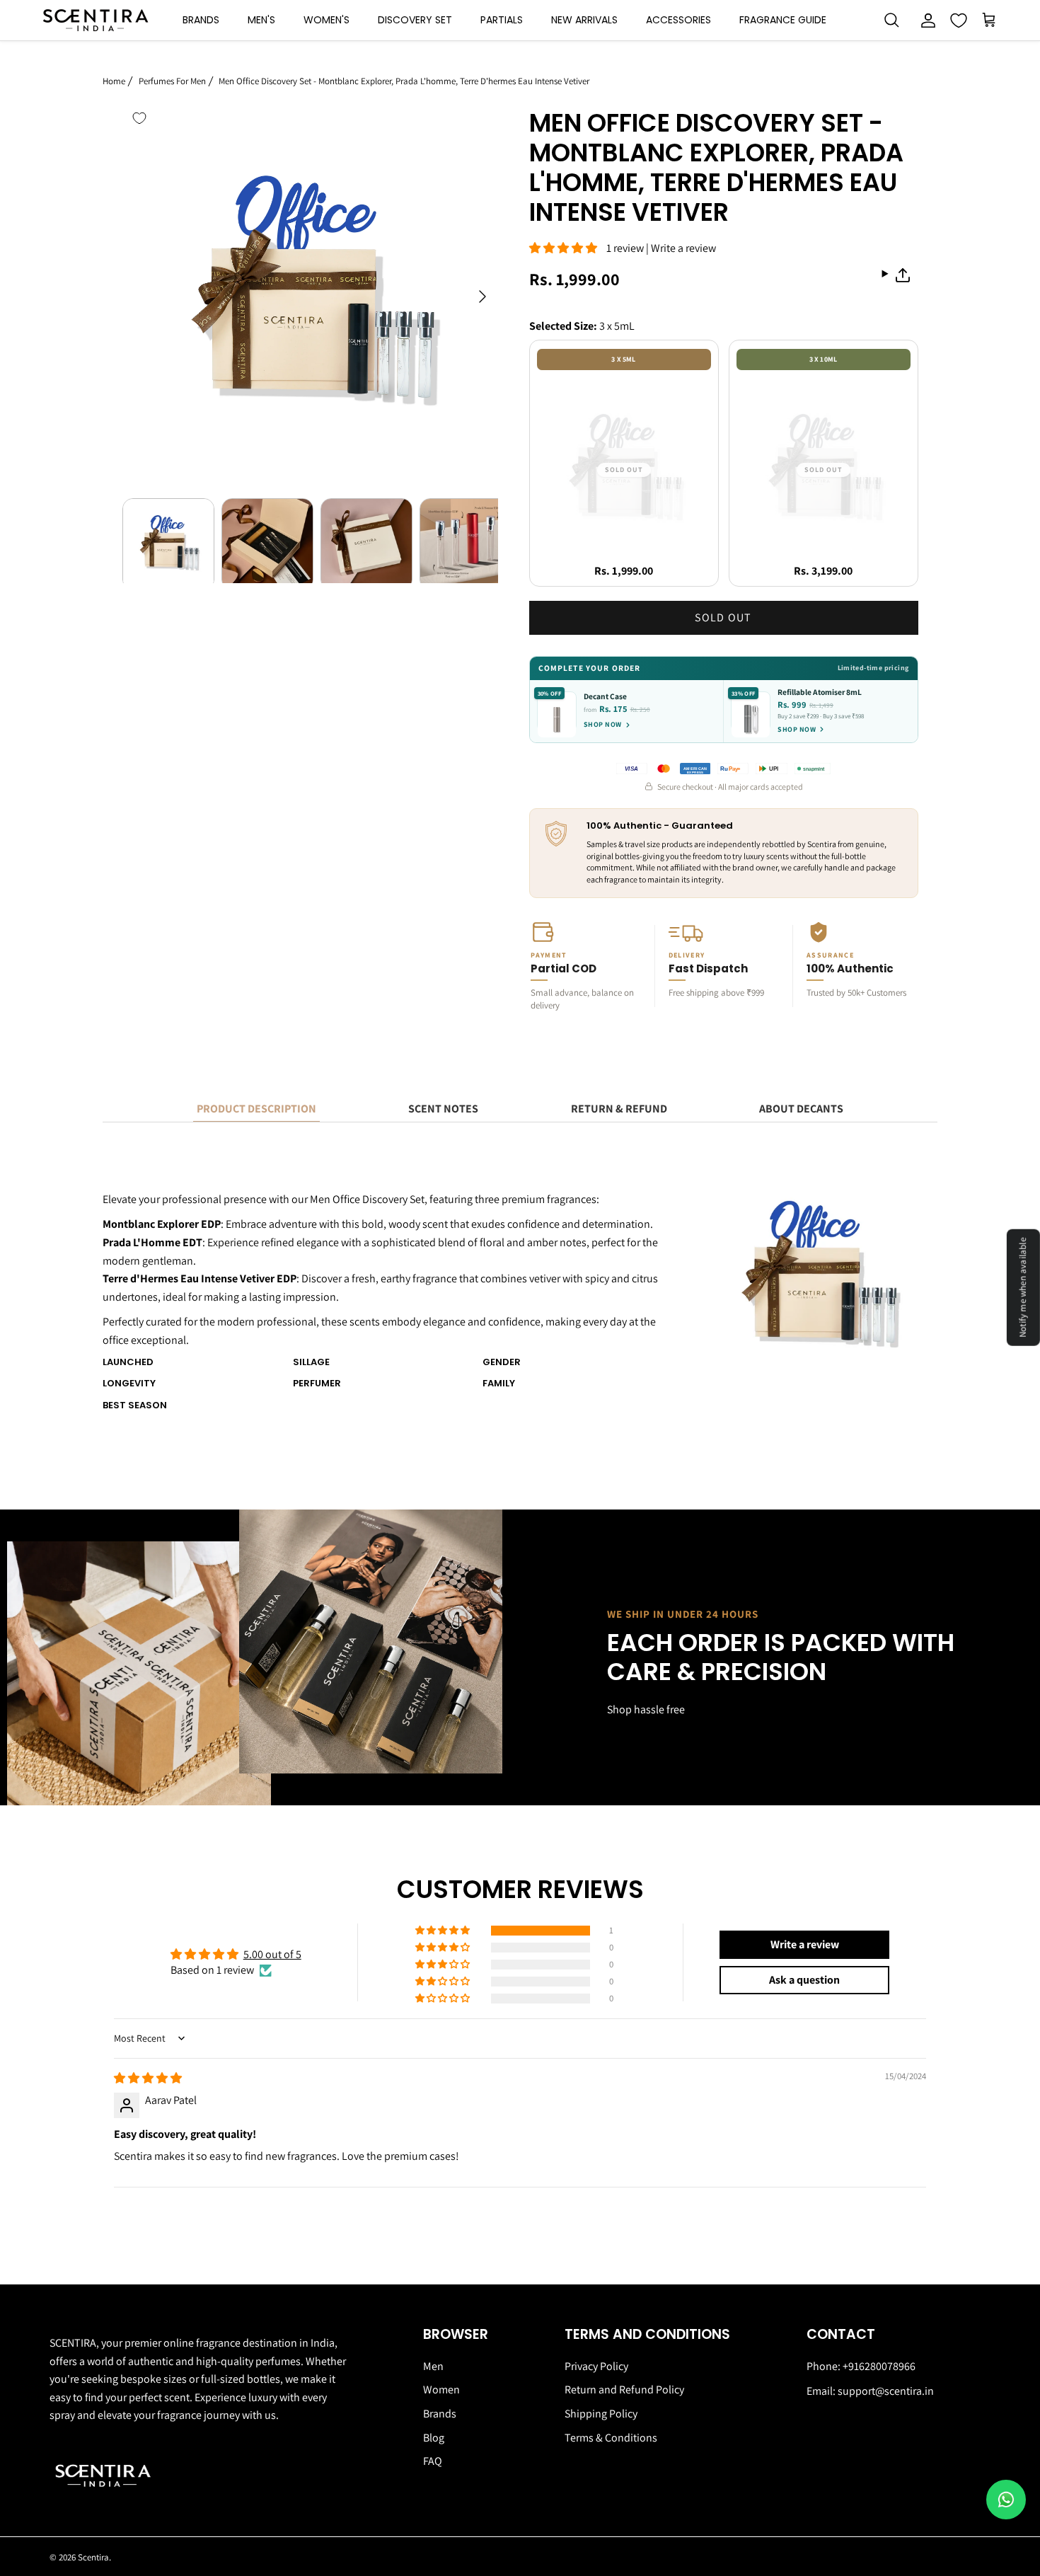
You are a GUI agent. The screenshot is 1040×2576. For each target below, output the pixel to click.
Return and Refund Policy (624, 2390)
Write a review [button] (805, 1944)
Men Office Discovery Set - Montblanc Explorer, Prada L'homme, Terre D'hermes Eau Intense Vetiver (404, 80)
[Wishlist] (959, 21)
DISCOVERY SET (415, 20)
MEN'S (261, 20)
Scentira (93, 2557)
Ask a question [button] (804, 1980)
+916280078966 (879, 2366)
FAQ (433, 2461)
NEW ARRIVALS (584, 20)
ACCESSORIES (678, 20)
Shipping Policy (601, 2414)
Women (441, 2390)
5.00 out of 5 (272, 1954)
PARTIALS (502, 20)
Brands (440, 2414)
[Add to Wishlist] (139, 118)
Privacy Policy (596, 2366)
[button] (568, 248)
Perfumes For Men (172, 80)
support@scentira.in (886, 2391)
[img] (148, 2078)
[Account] (925, 21)
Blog (434, 2438)
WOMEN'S (327, 20)
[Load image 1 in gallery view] (310, 289)
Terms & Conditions (611, 2438)
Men (433, 2366)
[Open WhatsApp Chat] (1006, 2500)
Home (114, 80)
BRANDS (201, 20)
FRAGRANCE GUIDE (783, 20)
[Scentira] (96, 20)
